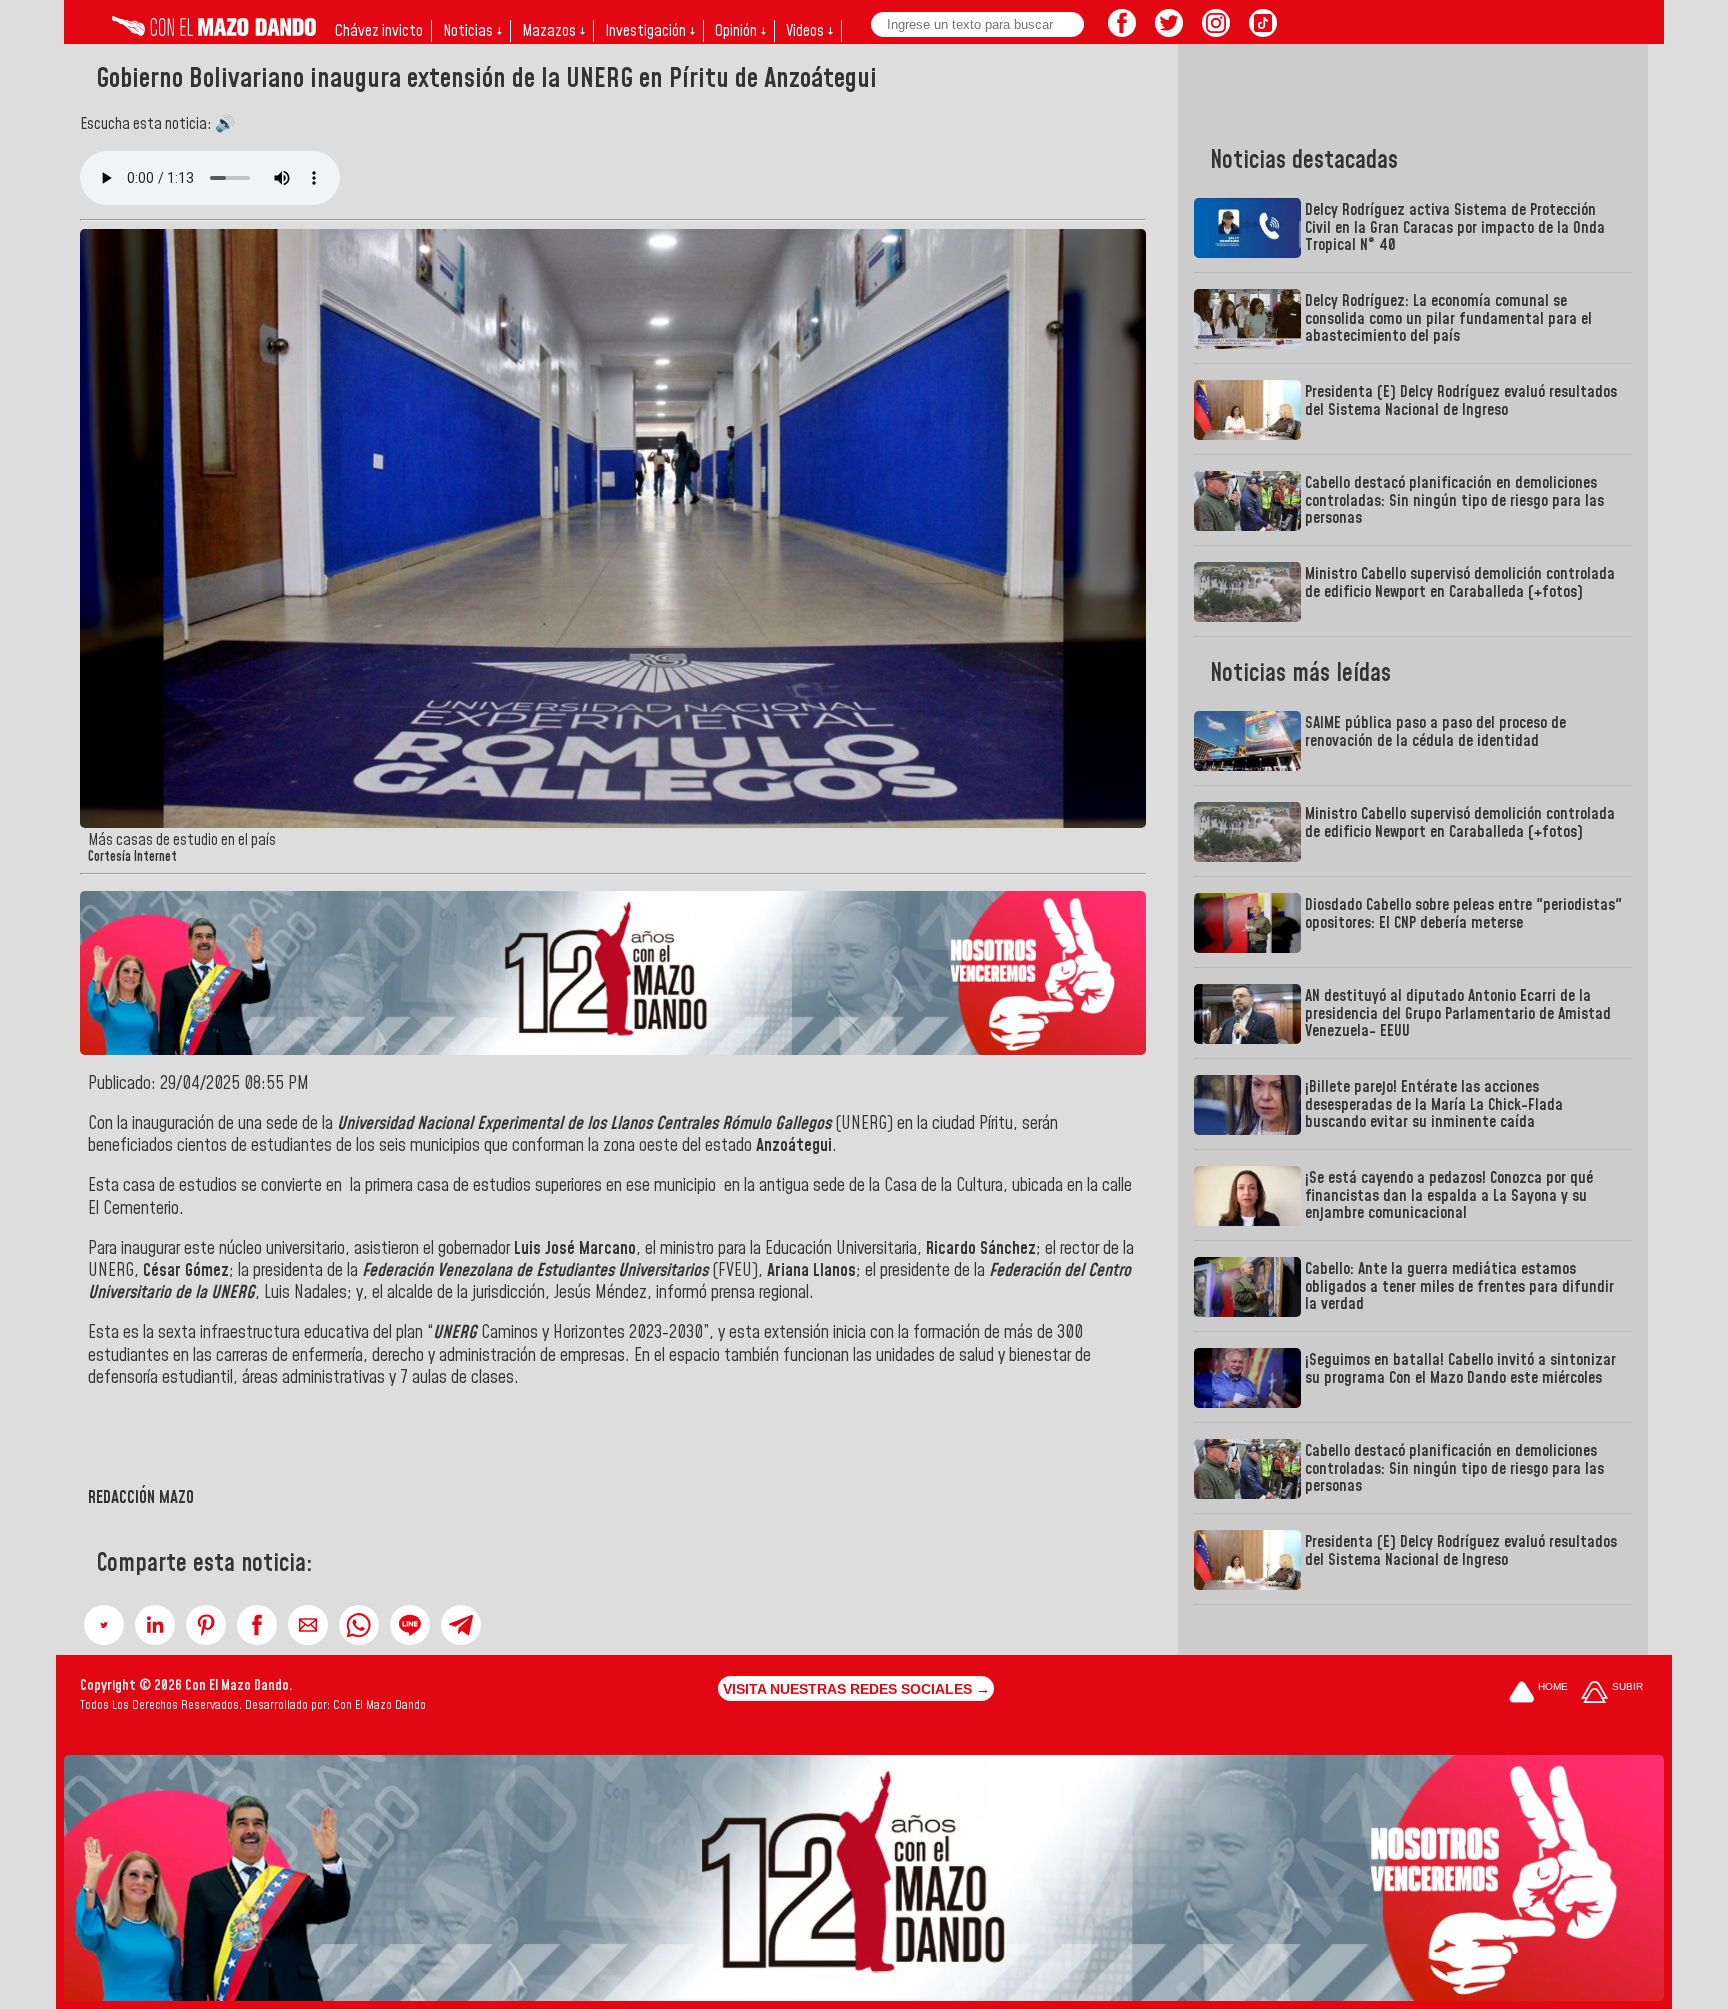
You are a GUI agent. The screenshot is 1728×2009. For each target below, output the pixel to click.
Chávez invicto (379, 31)
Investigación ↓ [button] (650, 31)
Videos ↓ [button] (809, 31)
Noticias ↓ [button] (472, 31)
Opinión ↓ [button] (740, 31)
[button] (104, 1625)
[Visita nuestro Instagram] (1216, 31)
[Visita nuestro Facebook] (1122, 31)
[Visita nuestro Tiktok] (1263, 31)
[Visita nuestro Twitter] (1169, 31)
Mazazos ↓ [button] (553, 31)
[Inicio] (214, 31)
